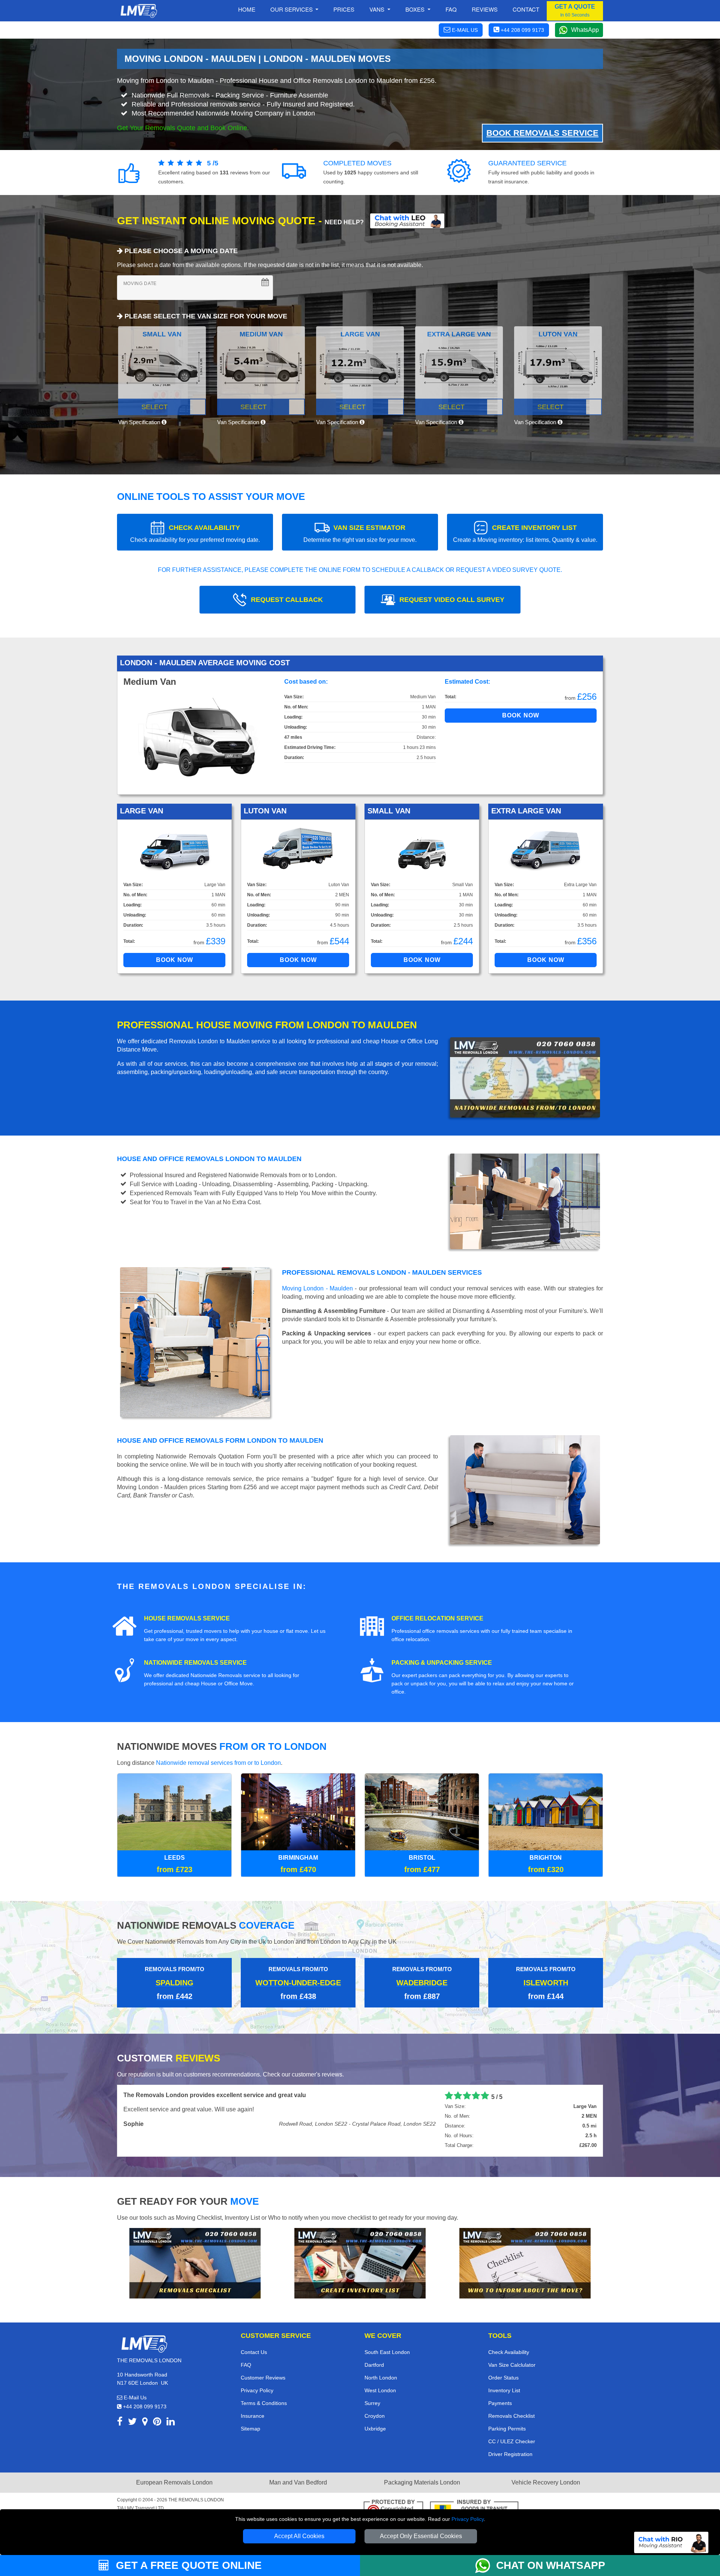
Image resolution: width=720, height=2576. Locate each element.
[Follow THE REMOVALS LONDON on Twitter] (132, 2423)
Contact (526, 9)
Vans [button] (378, 9)
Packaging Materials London (422, 2482)
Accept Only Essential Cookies (421, 2536)
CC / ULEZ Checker (512, 2441)
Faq (451, 9)
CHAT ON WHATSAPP (551, 2565)
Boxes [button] (416, 9)
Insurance (253, 2416)
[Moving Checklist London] (195, 2263)
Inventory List (504, 2390)
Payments (500, 2403)
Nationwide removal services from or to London (218, 1763)
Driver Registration (510, 2454)
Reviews (485, 9)
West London (380, 2390)
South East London (387, 2352)
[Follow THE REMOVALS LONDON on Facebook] (120, 2423)
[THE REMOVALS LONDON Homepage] (139, 11)
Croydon (375, 2416)
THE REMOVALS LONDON (196, 2500)
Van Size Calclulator (512, 2365)
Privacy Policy (468, 2519)
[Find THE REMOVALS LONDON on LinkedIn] (171, 2423)
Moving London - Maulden (317, 1288)
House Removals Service (187, 1618)
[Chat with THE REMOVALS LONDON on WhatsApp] (486, 2565)
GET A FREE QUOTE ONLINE (187, 2565)
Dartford (374, 2365)
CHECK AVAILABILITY (195, 533)
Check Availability (509, 2352)
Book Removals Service (542, 133)
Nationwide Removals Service (195, 1663)
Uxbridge (375, 2429)
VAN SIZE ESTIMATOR (360, 533)
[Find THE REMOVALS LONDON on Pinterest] (157, 2423)
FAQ (246, 2365)
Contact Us (254, 2352)
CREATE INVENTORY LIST (525, 533)
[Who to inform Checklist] (525, 2263)
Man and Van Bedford (298, 2482)
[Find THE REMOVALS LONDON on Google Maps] (145, 2423)
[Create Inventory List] (360, 2263)
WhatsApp (585, 30)
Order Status (503, 2378)
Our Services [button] (292, 9)
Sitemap (250, 2429)
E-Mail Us (134, 2397)
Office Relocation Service (437, 1618)
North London (381, 2378)
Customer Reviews (263, 2378)
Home (247, 9)
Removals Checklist (511, 2416)
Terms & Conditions (264, 2403)
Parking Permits (507, 2429)
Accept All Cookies (299, 2536)
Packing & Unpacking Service (442, 1663)
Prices (344, 9)
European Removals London (174, 2482)
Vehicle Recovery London (546, 2482)
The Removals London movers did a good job (188, 2095)
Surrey (372, 2403)
